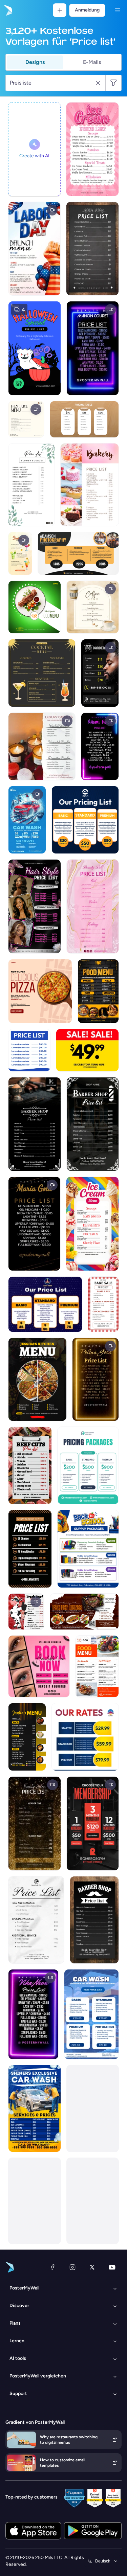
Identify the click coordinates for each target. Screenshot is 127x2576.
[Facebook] (52, 2267)
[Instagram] (72, 2267)
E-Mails (92, 62)
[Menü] (118, 10)
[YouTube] (112, 2267)
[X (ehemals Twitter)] (92, 2267)
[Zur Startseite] (7, 10)
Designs (35, 62)
